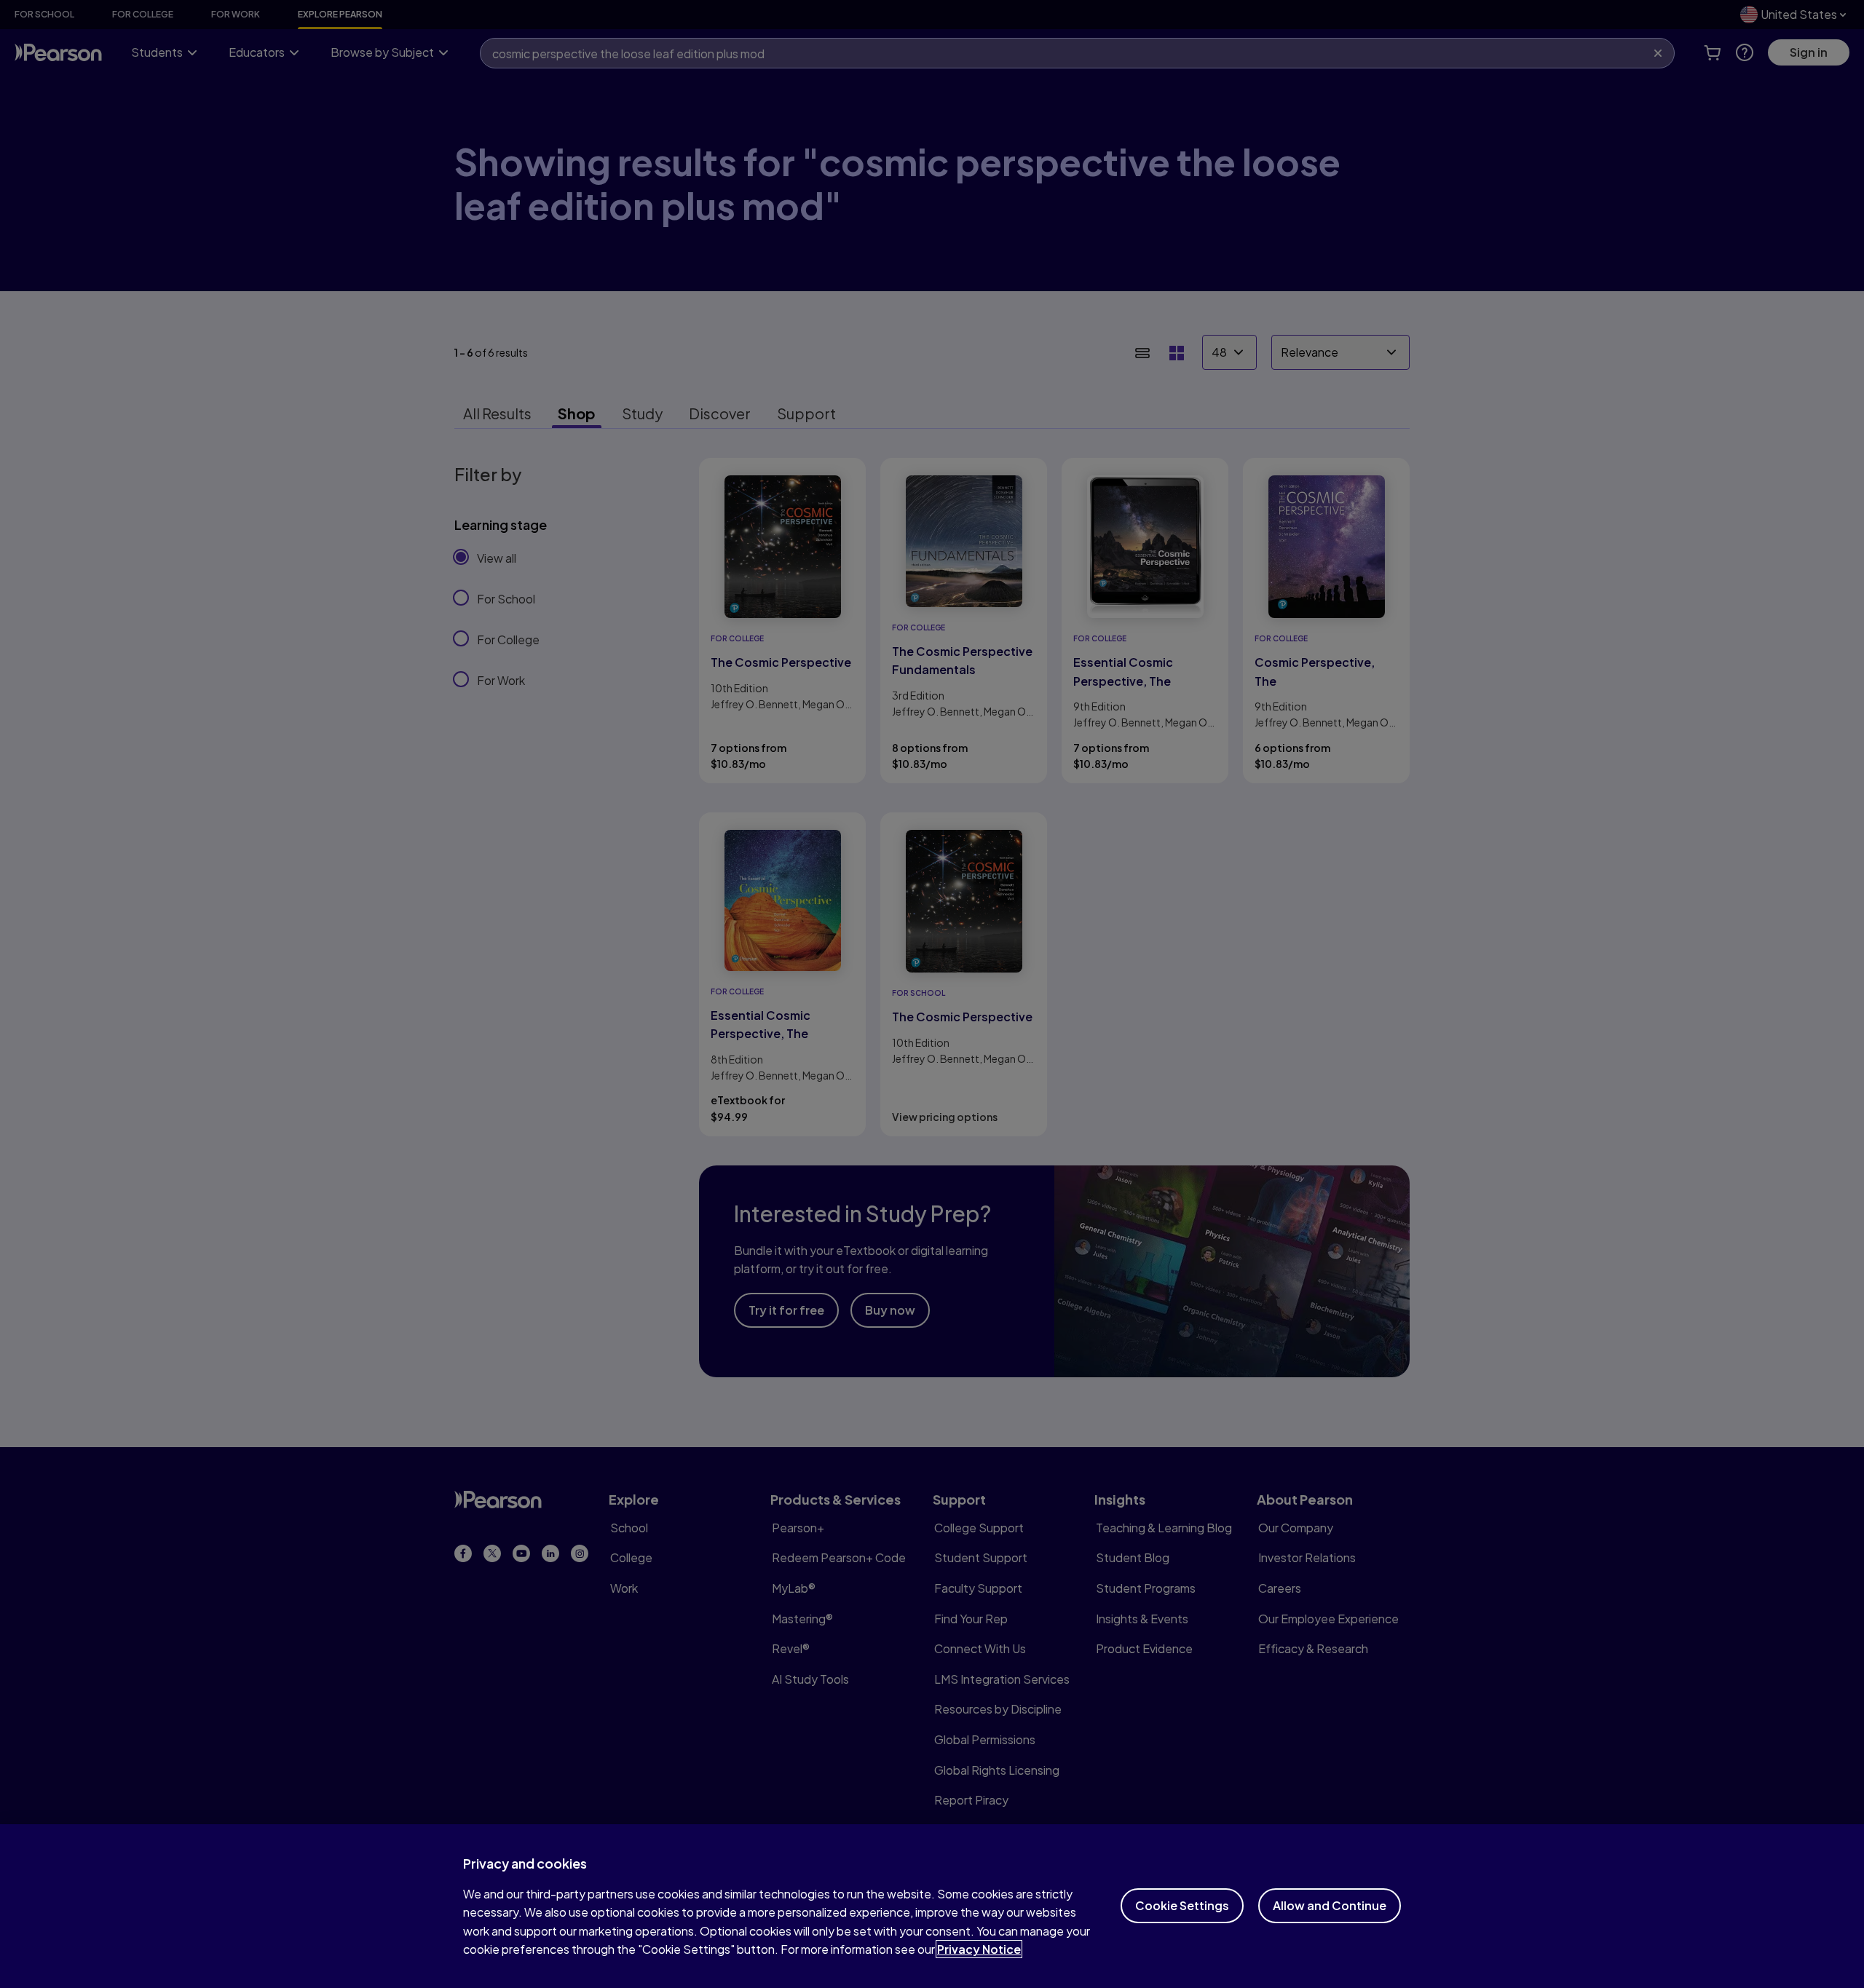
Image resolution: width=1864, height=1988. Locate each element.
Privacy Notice (979, 1949)
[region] (932, 1906)
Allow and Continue (1330, 1905)
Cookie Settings (1182, 1905)
